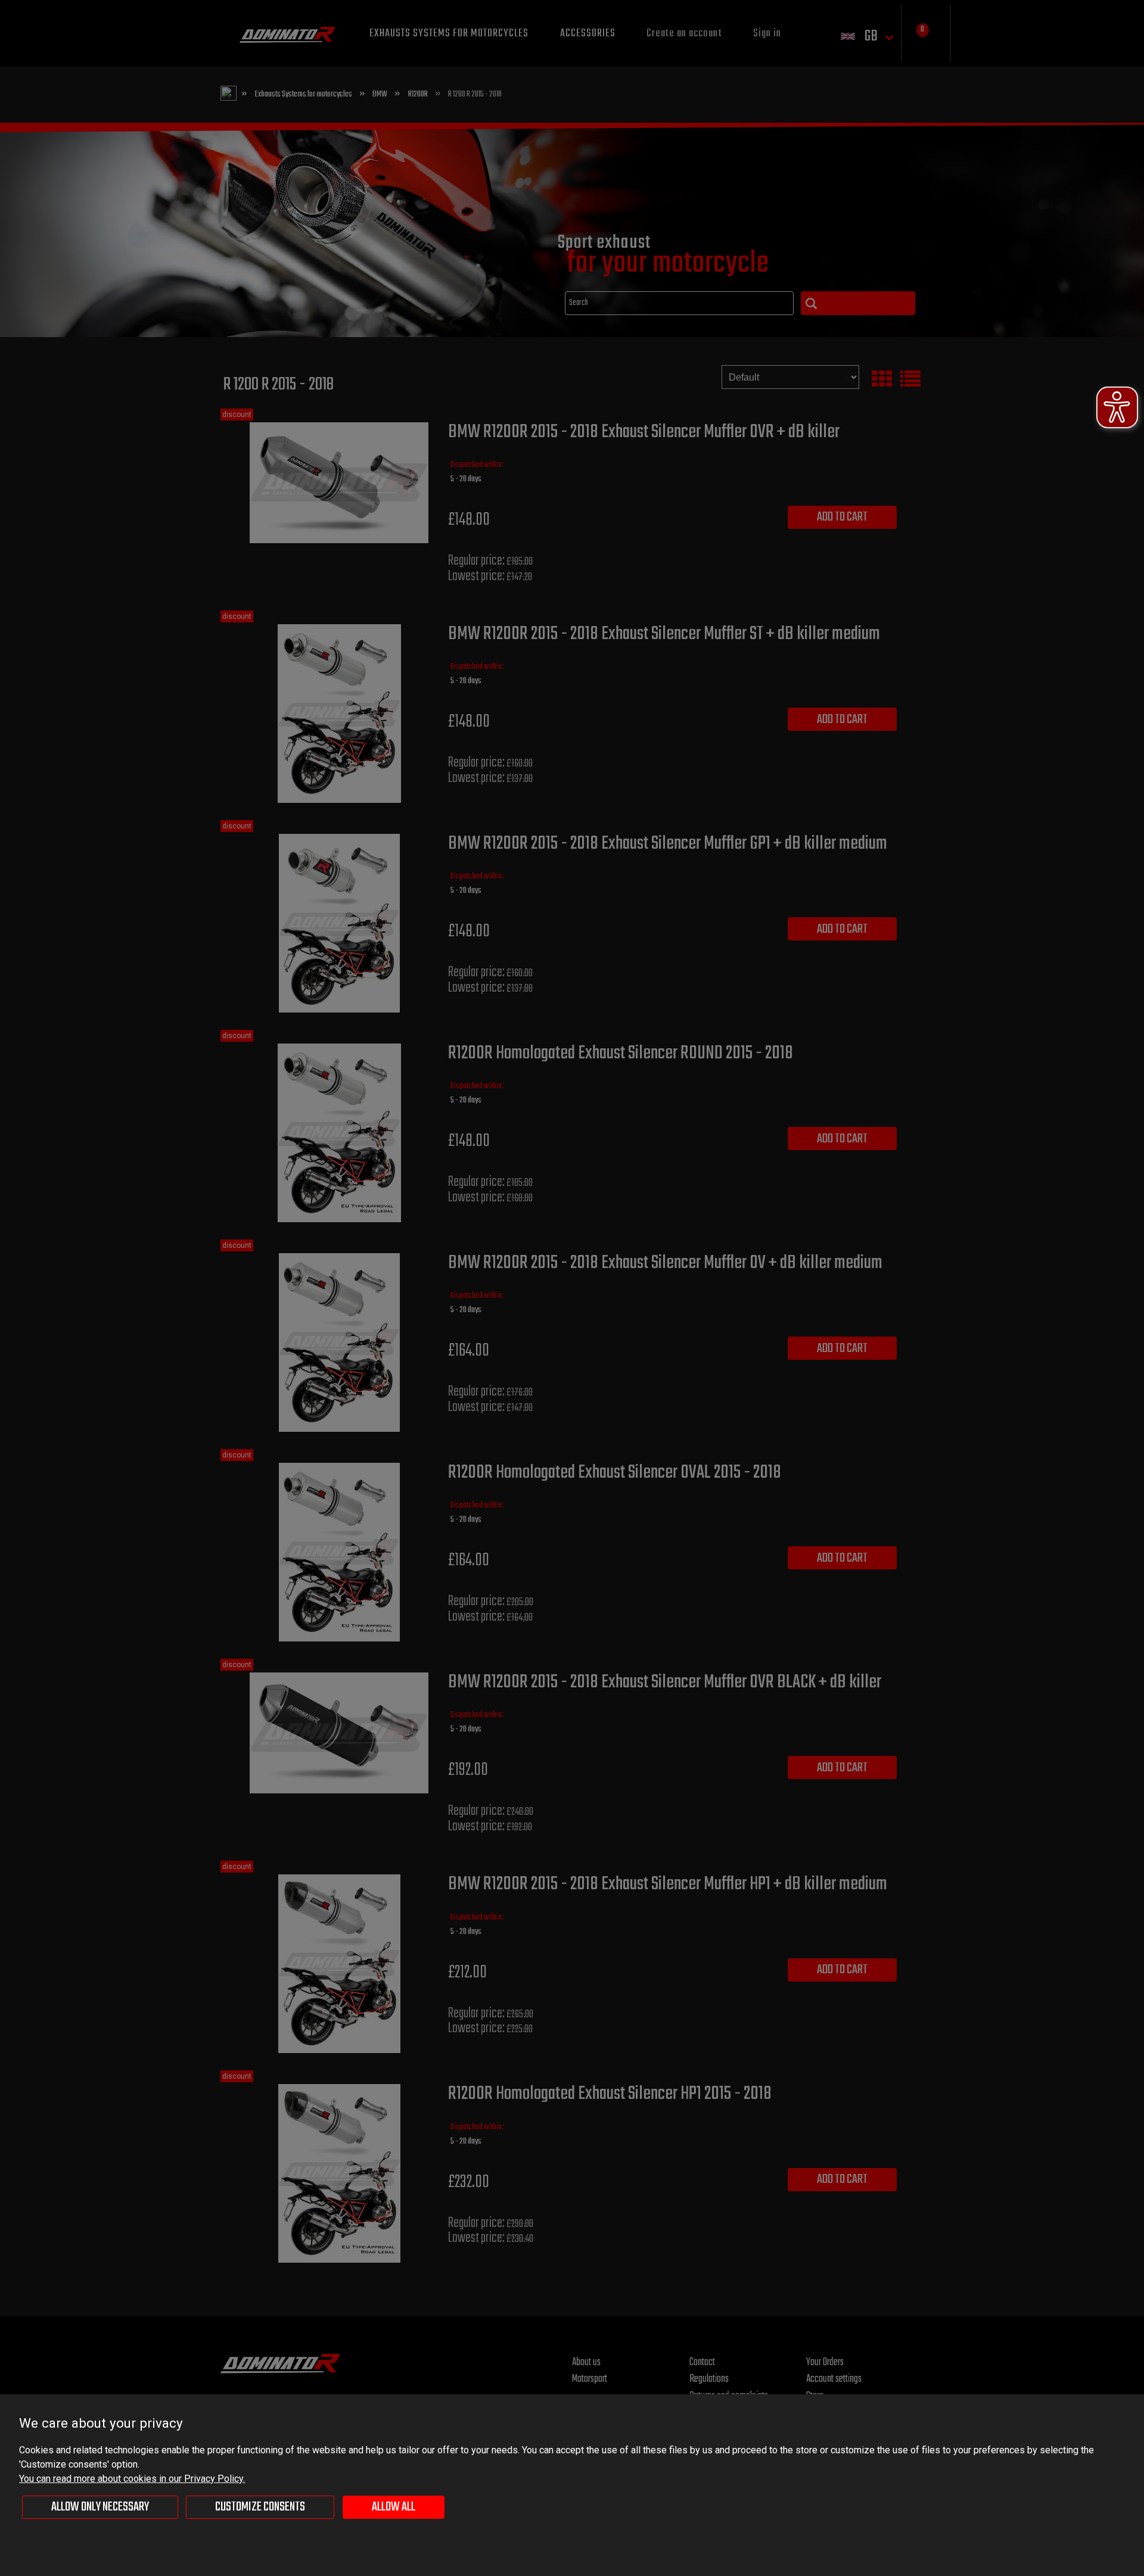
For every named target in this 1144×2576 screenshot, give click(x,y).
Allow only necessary (100, 2507)
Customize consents (260, 2507)
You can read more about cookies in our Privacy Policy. (132, 2479)
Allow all (394, 2507)
